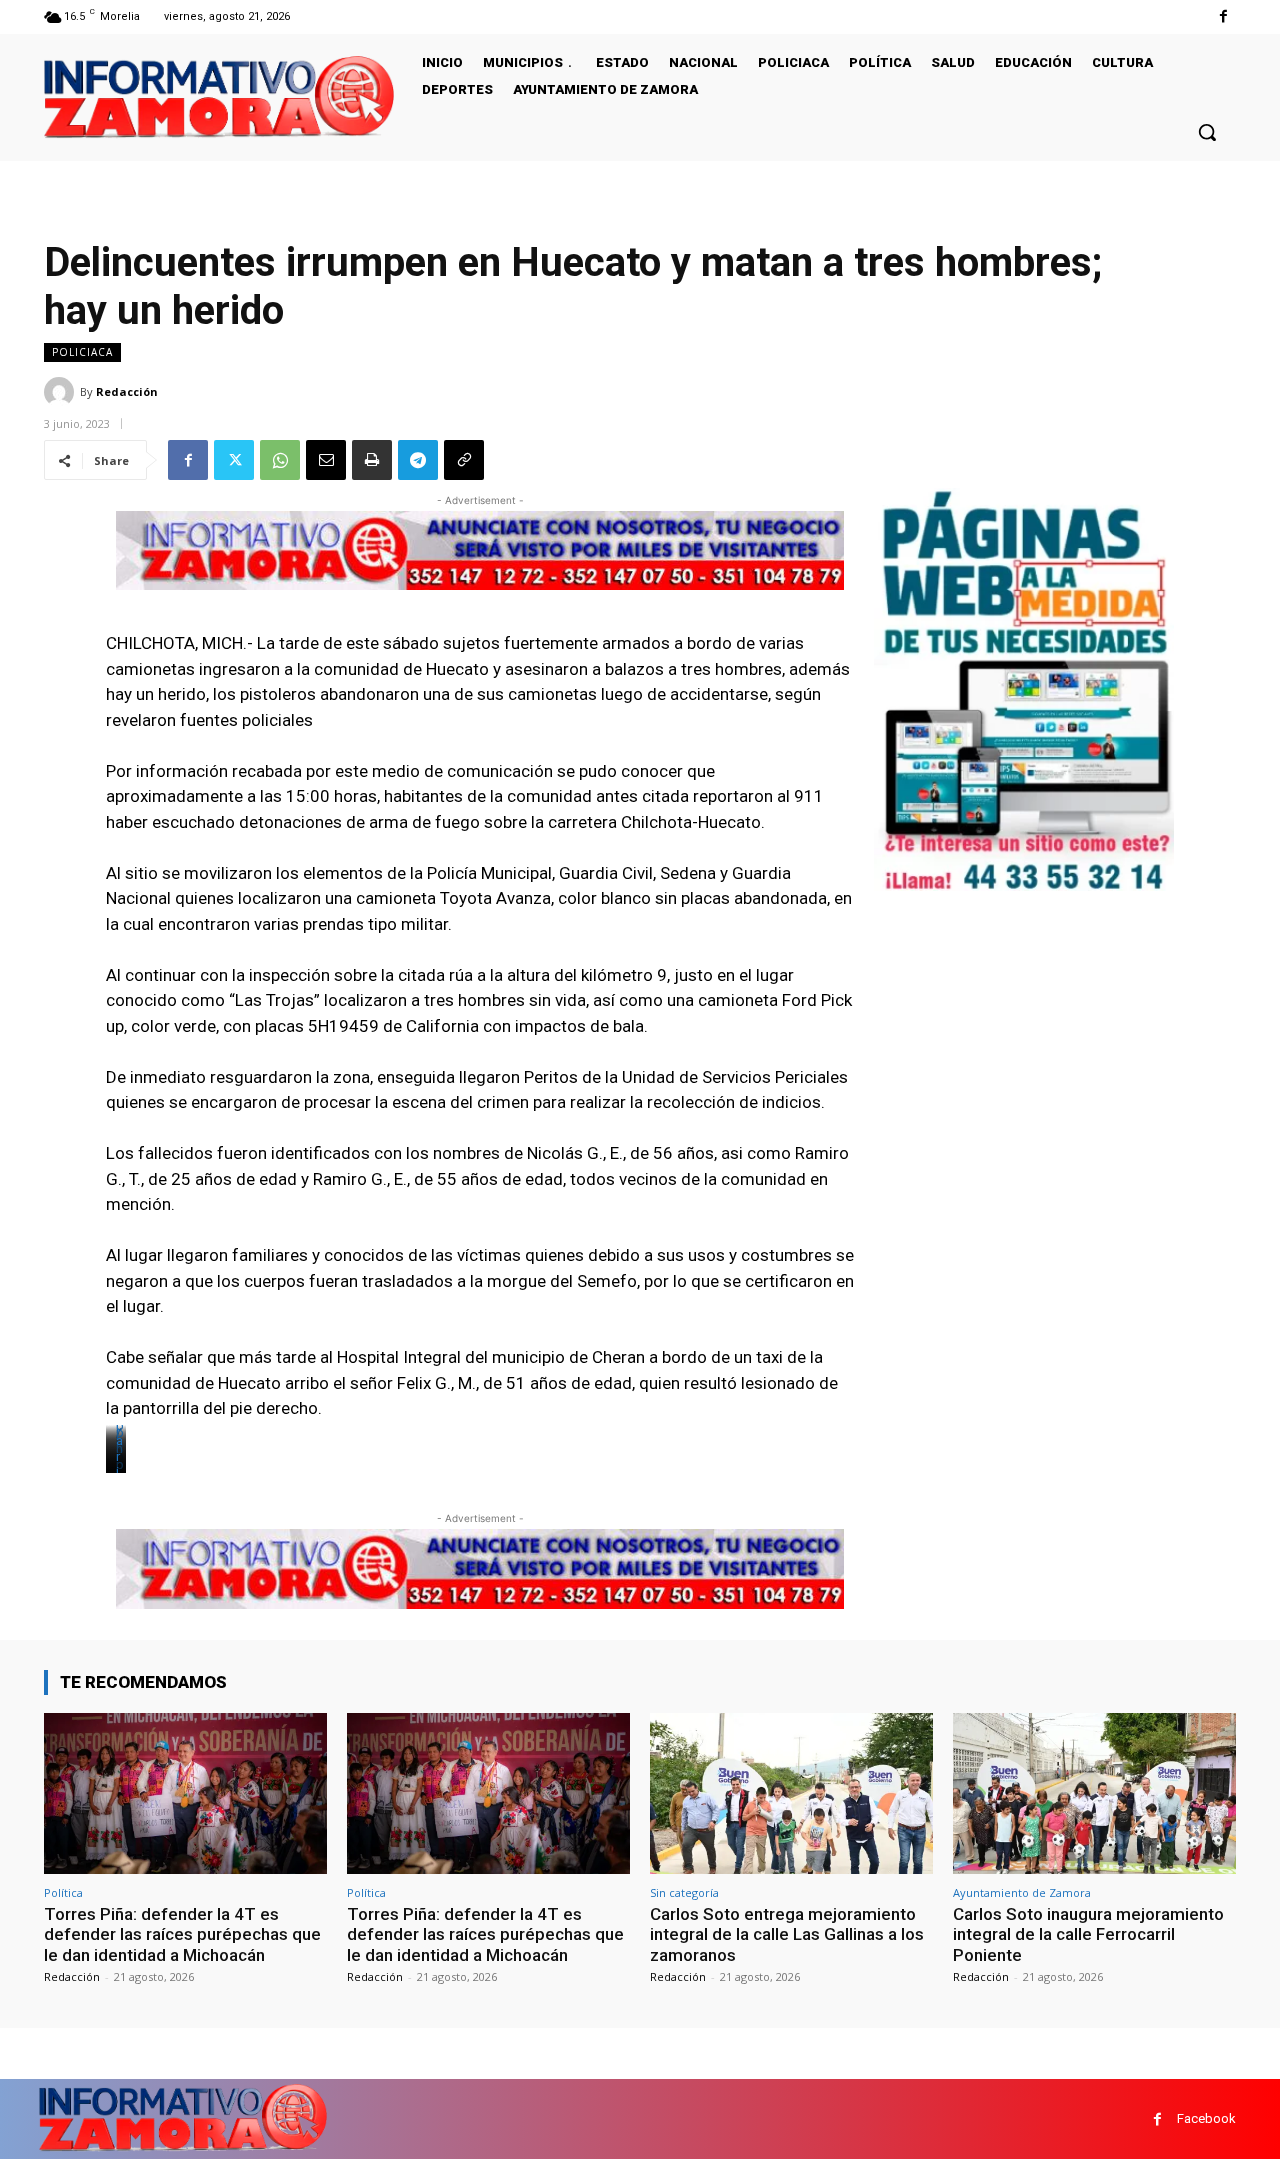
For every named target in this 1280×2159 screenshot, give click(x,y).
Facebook (1206, 2118)
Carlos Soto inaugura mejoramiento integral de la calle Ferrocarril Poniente (1088, 1934)
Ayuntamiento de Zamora (1022, 1892)
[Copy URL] (464, 460)
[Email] (326, 460)
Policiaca (82, 352)
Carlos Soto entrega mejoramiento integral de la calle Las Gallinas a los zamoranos (787, 1934)
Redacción (127, 391)
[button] (1207, 132)
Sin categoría (684, 1892)
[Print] (372, 460)
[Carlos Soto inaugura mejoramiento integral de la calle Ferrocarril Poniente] (1094, 1793)
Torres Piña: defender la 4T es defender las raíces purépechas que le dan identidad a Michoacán (182, 1934)
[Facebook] (1223, 16)
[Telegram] (418, 460)
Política (63, 1892)
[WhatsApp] (280, 460)
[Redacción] (62, 392)
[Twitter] (234, 460)
